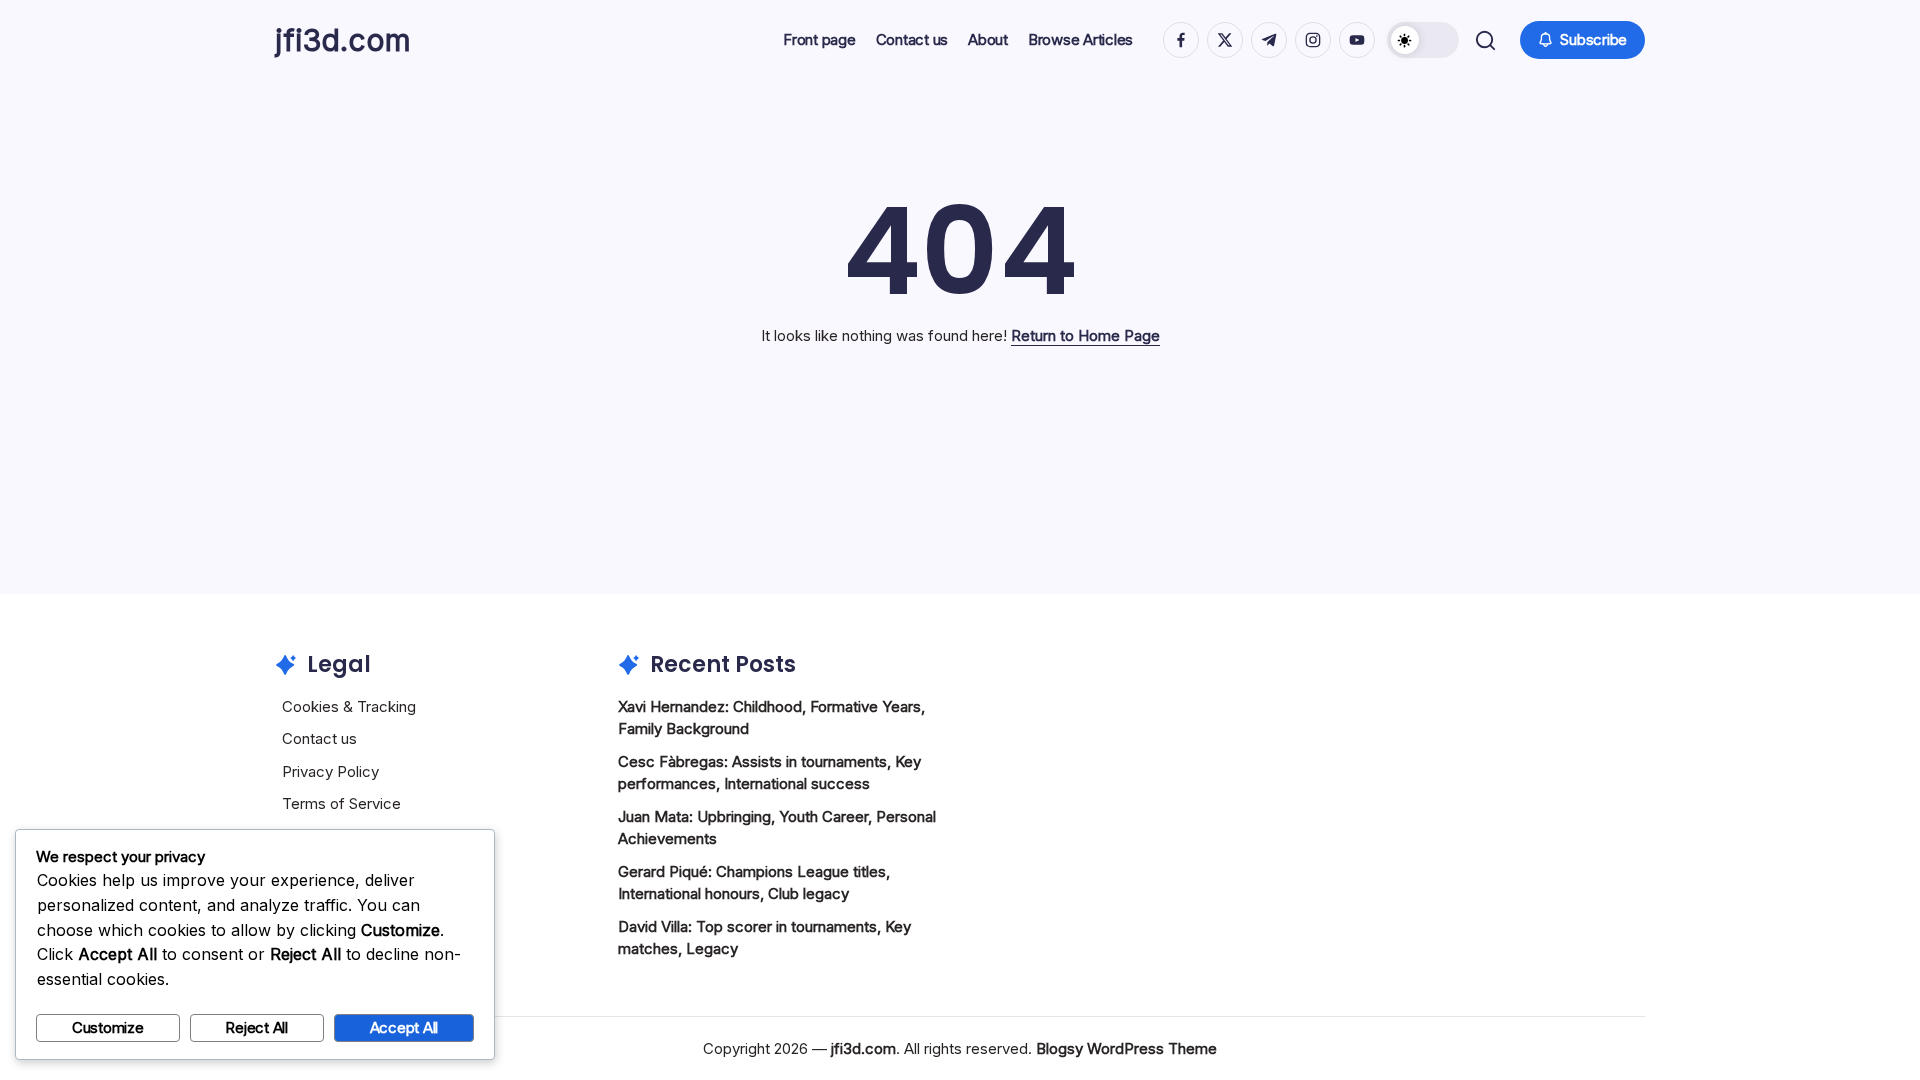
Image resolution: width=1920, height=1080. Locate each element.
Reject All (256, 1027)
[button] (1423, 40)
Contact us (319, 738)
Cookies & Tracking (349, 706)
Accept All (404, 1027)
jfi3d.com (343, 40)
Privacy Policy (330, 771)
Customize (108, 1027)
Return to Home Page (1085, 335)
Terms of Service (341, 803)
